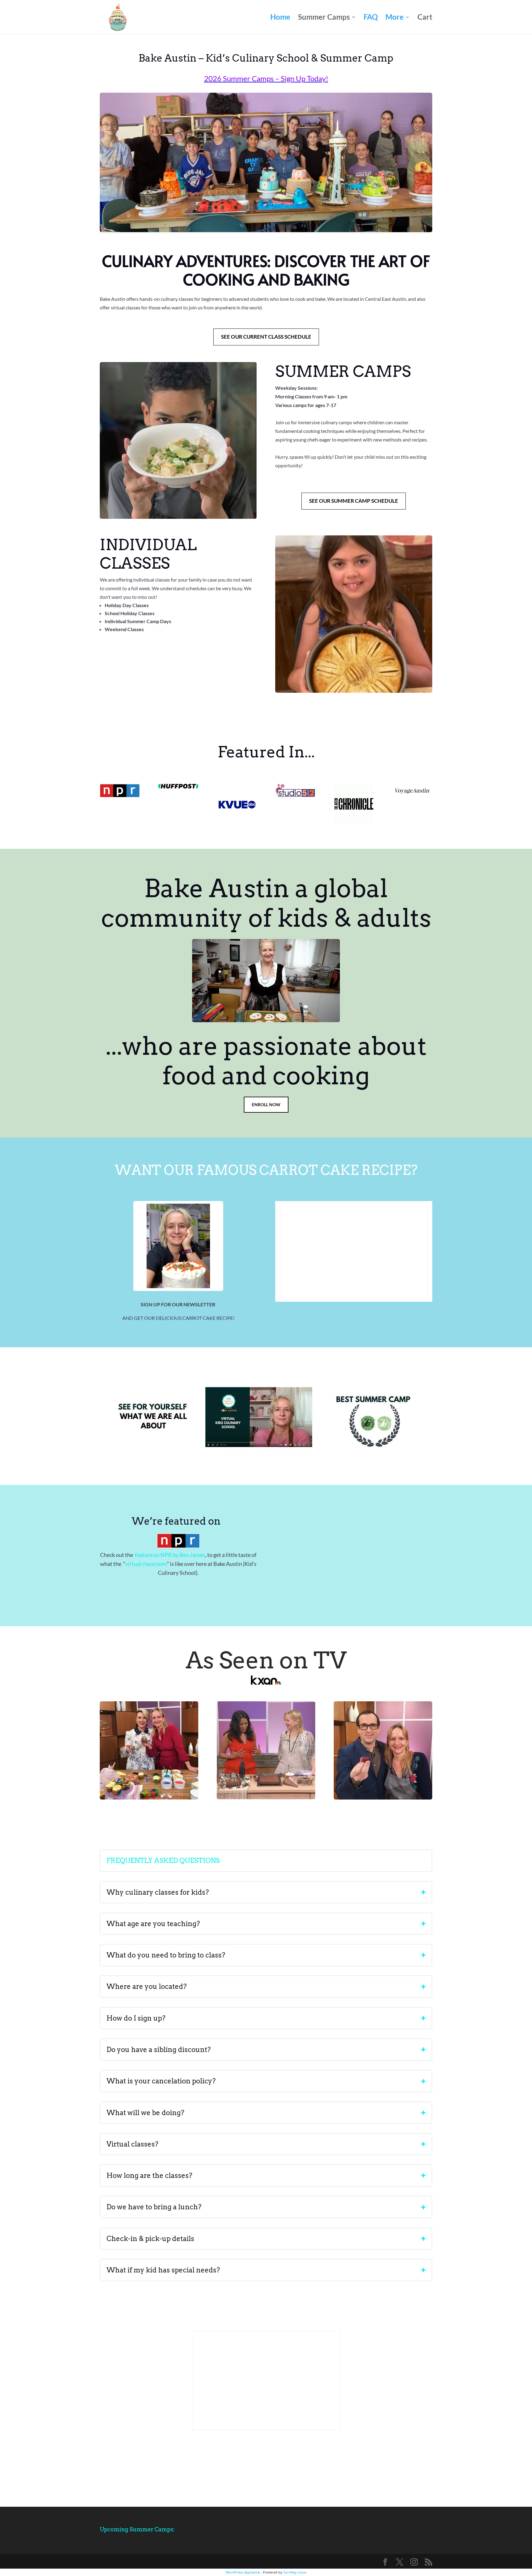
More (395, 18)
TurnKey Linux (295, 2572)
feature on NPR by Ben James (169, 1555)
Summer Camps (324, 18)
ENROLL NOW (266, 1105)
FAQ (371, 18)
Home (280, 18)
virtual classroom (146, 1564)
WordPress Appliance (243, 2572)
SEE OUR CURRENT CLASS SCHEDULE (266, 337)
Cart (425, 18)
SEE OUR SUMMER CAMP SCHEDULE (354, 501)
